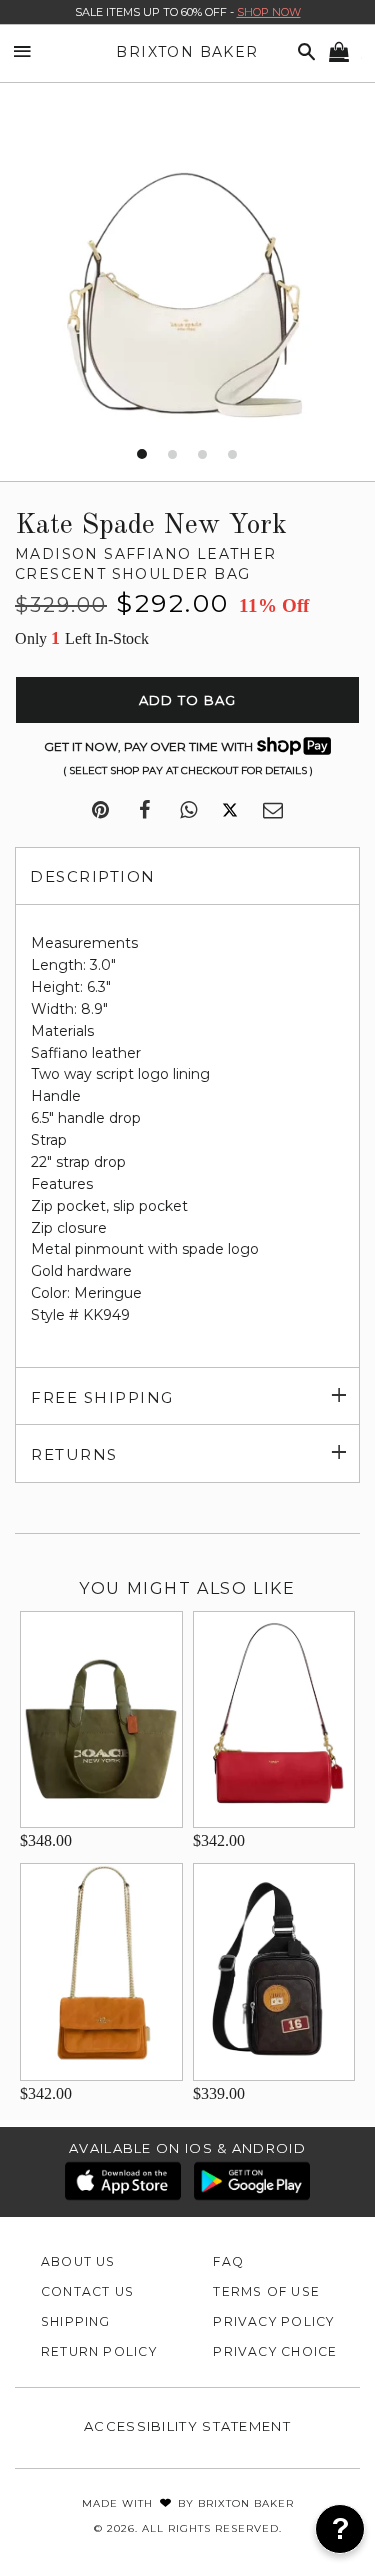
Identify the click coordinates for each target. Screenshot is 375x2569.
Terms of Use (266, 2291)
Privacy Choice (275, 2351)
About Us (78, 2261)
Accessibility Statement (187, 2426)
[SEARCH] (303, 52)
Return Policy (99, 2351)
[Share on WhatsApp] (188, 811)
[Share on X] (230, 811)
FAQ (228, 2261)
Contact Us (87, 2291)
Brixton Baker (187, 52)
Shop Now (269, 12)
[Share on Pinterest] (100, 811)
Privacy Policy (273, 2321)
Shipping (76, 2321)
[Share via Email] (273, 811)
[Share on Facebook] (144, 811)
